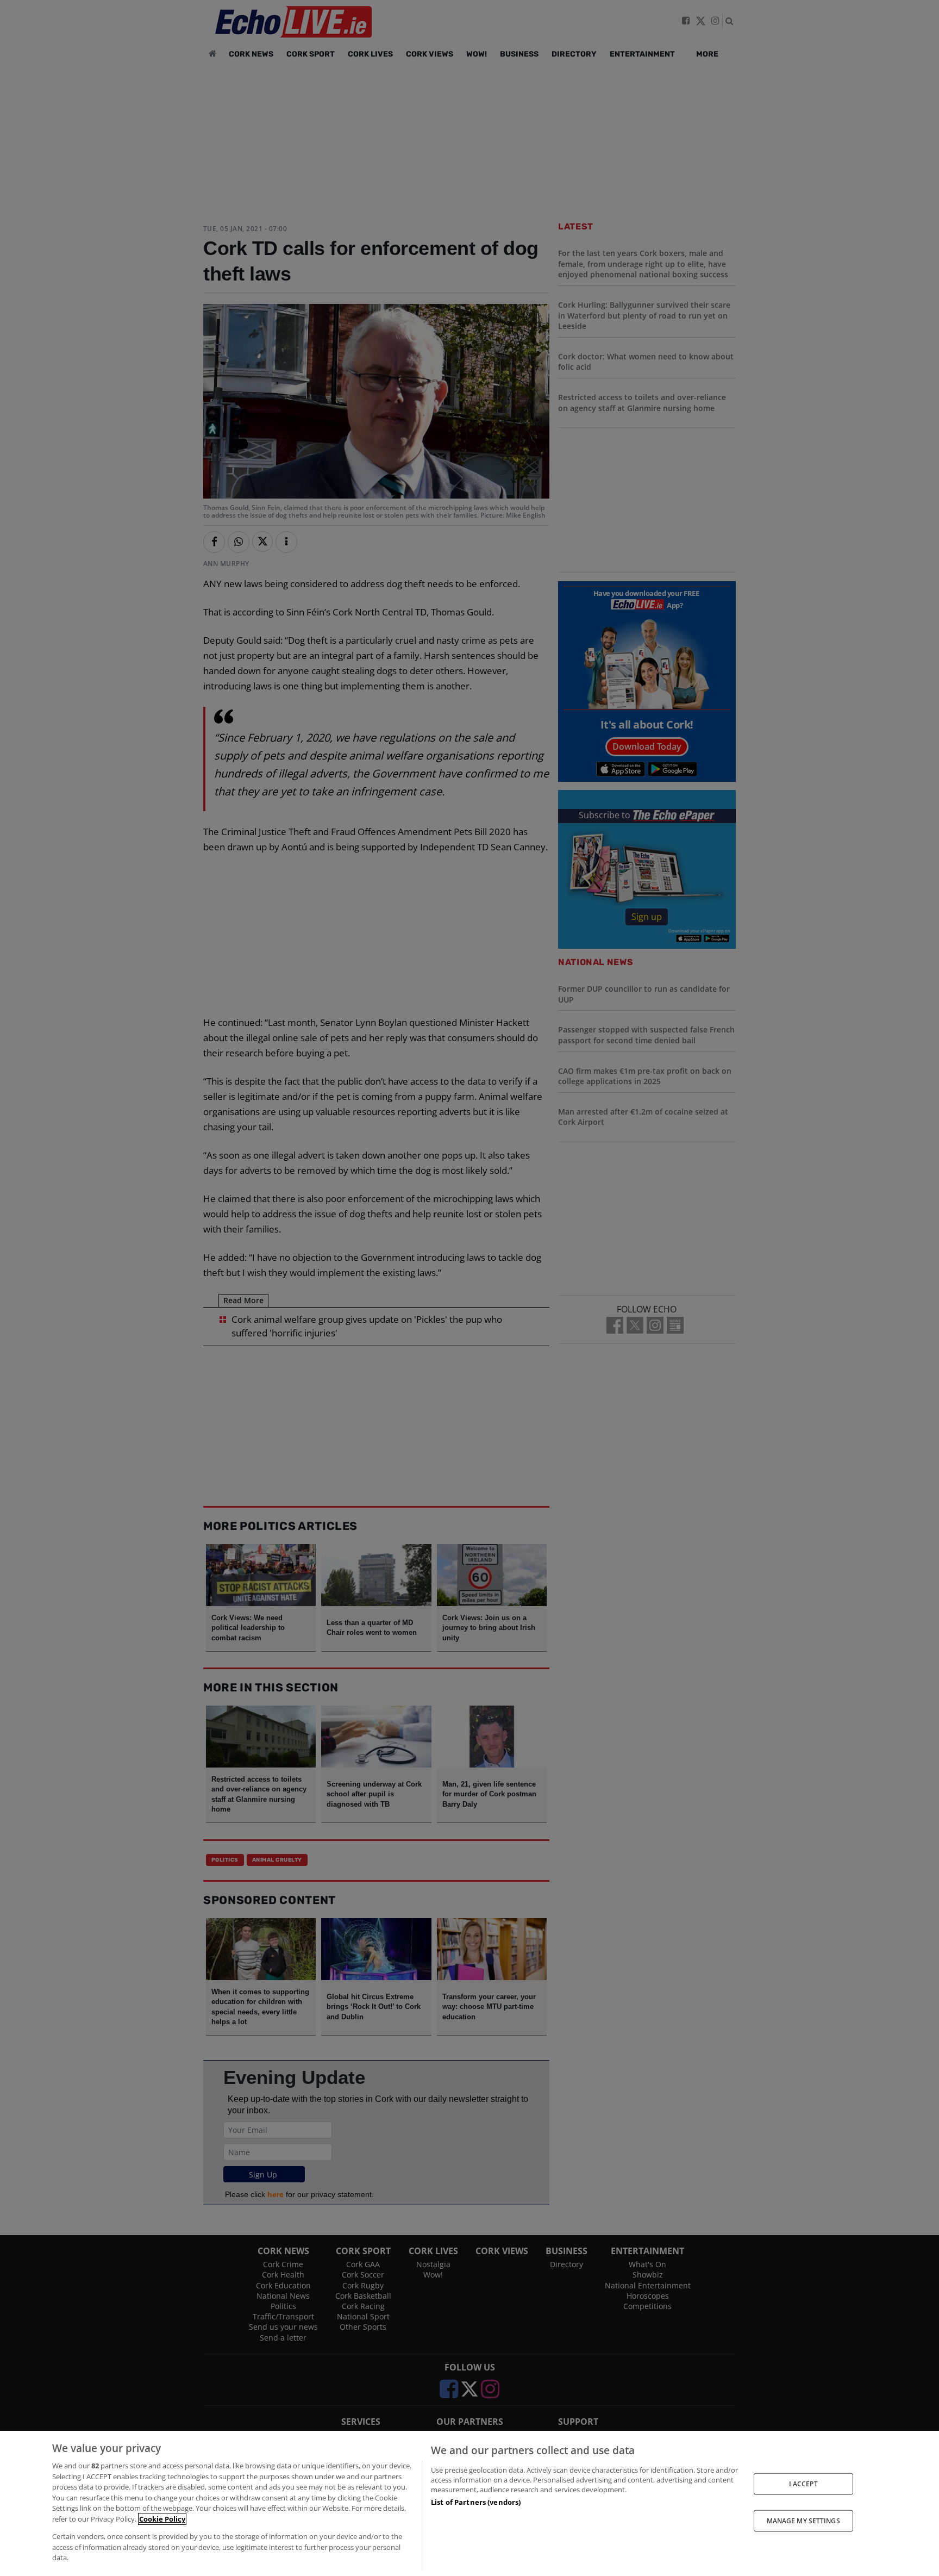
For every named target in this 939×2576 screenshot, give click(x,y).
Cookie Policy (162, 2519)
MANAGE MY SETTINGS (803, 2521)
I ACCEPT (803, 2483)
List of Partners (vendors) (476, 2502)
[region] (469, 2503)
